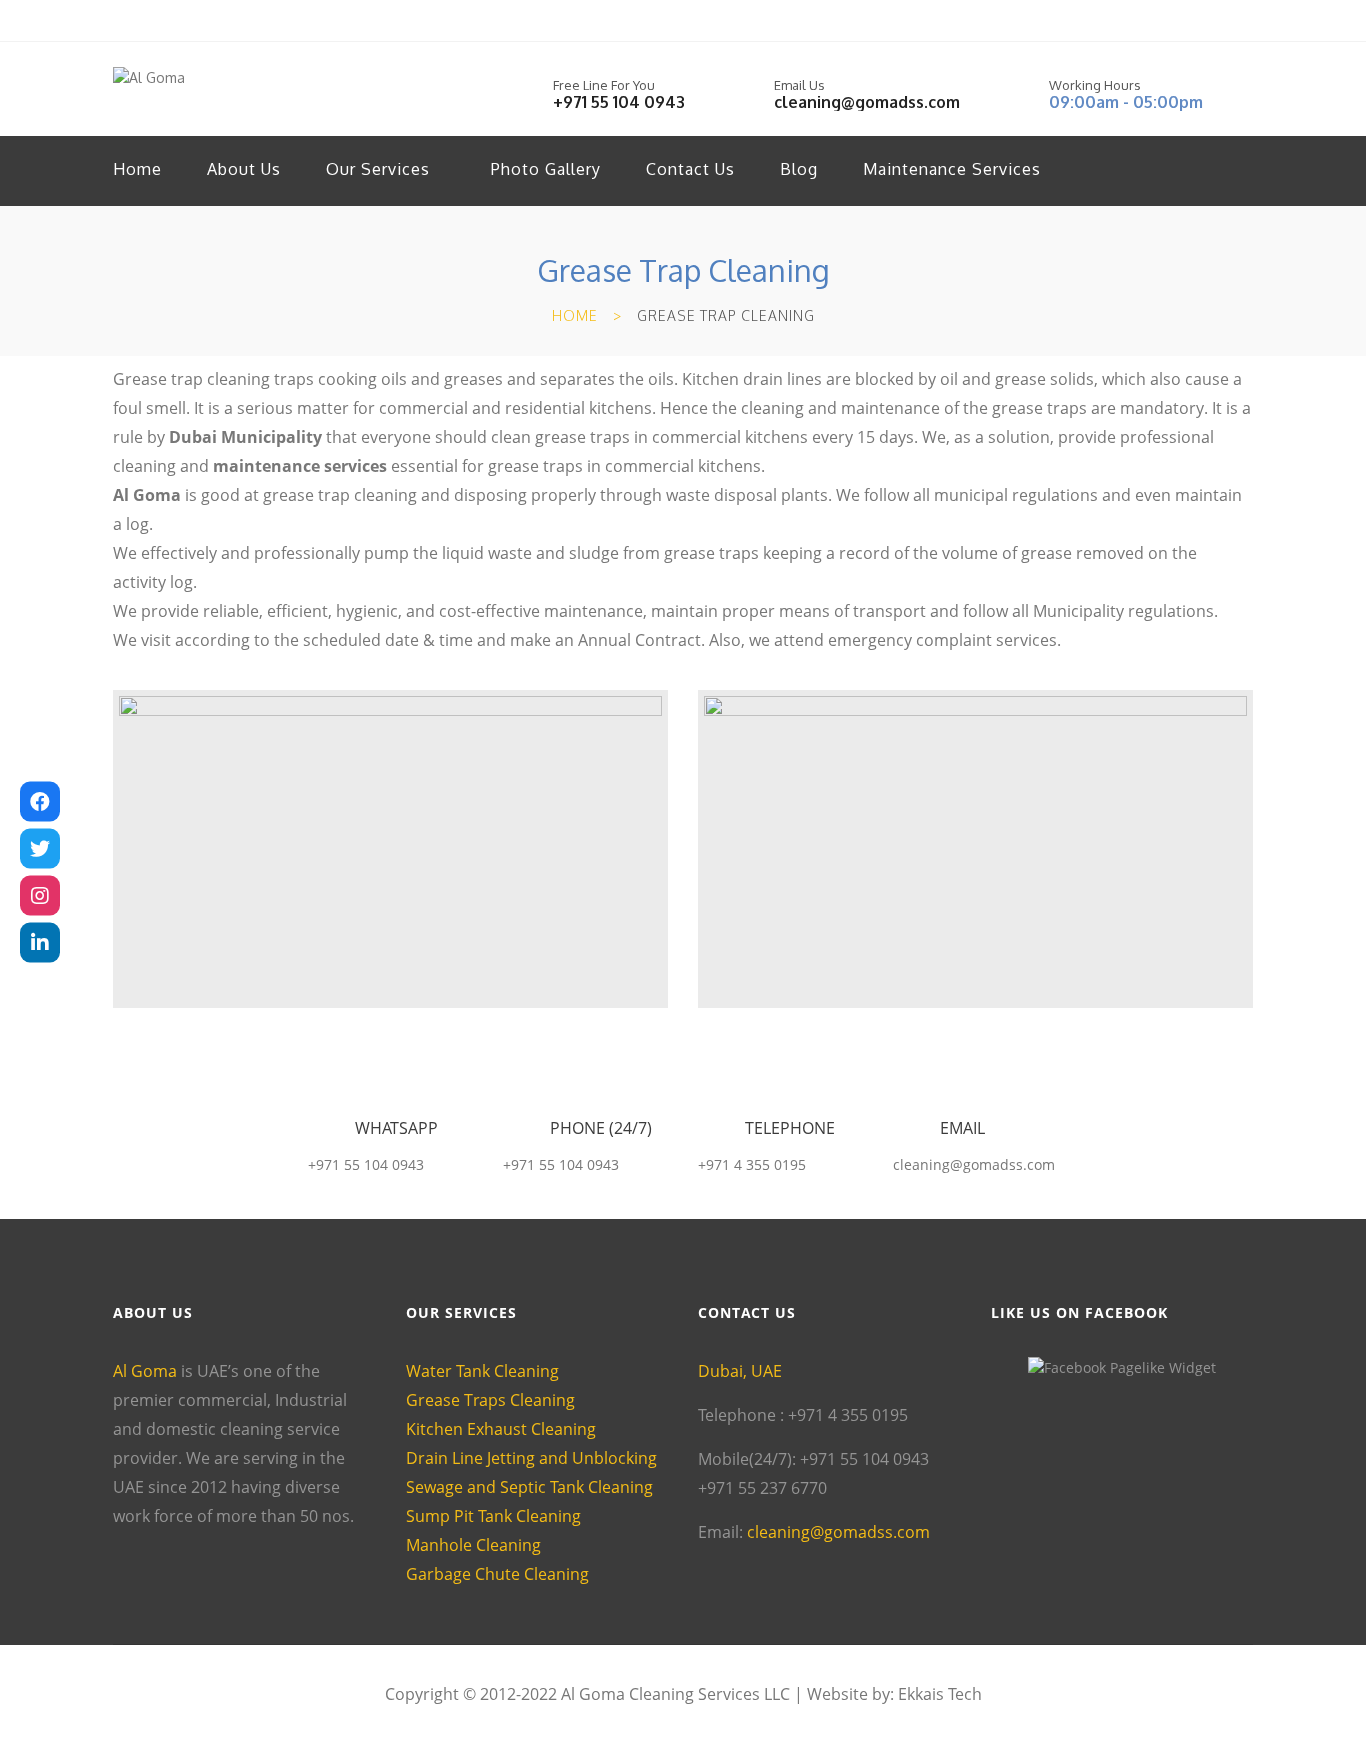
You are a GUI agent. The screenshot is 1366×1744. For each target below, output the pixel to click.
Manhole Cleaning (473, 1545)
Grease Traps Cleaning (490, 1400)
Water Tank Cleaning (482, 1371)
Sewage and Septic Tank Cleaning (529, 1487)
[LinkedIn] (40, 943)
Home (137, 169)
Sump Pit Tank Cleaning (493, 1516)
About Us (244, 169)
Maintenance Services (952, 169)
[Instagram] (40, 896)
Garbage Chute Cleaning (497, 1574)
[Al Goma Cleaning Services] (40, 802)
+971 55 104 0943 (619, 102)
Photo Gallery (546, 169)
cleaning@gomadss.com (867, 102)
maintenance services (300, 466)
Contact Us (690, 169)
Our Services (378, 169)
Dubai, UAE (740, 1371)
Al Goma (147, 495)
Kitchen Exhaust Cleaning (501, 1429)
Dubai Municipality (245, 437)
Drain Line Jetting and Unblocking (531, 1458)
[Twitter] (40, 849)
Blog (799, 169)
